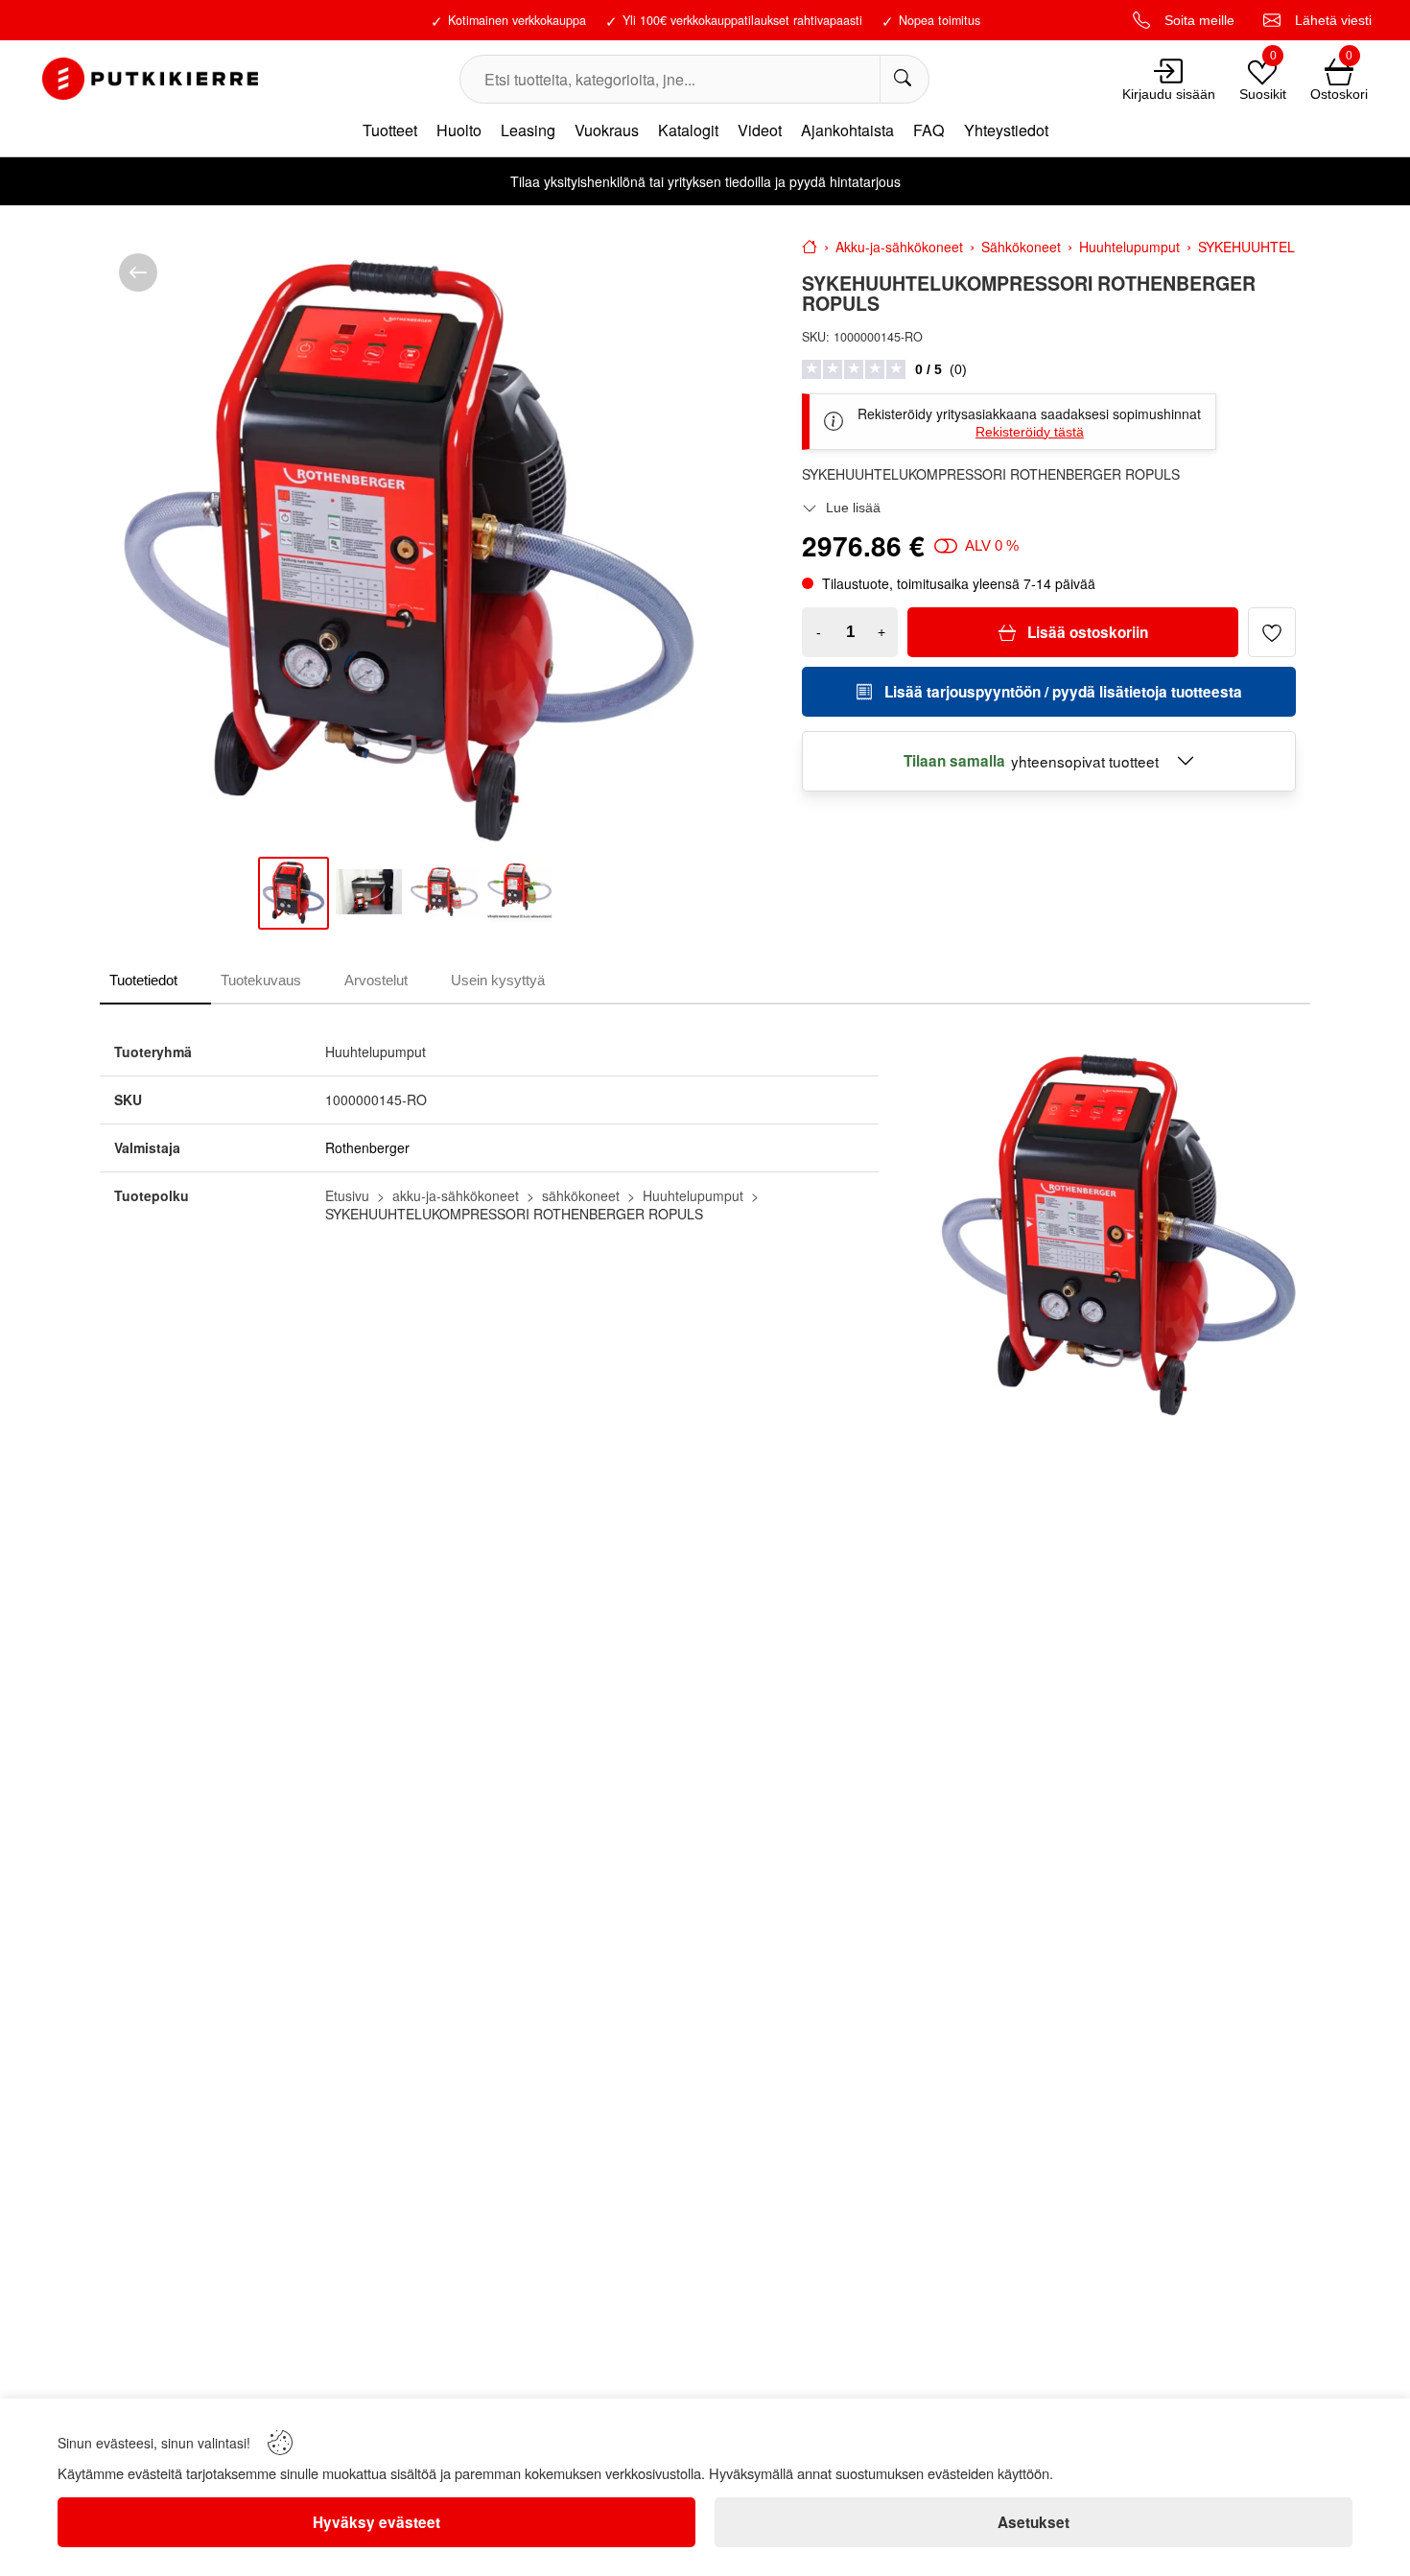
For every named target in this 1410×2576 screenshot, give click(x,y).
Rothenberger (367, 1147)
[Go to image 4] (520, 894)
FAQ (929, 130)
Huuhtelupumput (693, 1195)
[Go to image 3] (444, 893)
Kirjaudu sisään (1169, 94)
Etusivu (347, 1195)
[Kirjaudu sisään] (1168, 71)
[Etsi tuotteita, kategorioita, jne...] (904, 79)
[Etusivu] (810, 247)
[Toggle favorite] (1272, 632)
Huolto (459, 130)
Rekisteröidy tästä (1030, 432)
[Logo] (150, 79)
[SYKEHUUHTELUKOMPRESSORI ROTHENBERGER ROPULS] (409, 543)
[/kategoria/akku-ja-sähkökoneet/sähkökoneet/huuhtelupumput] (138, 272)
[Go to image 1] (294, 894)
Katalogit (688, 130)
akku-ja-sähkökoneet (456, 1195)
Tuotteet (390, 130)
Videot (760, 130)
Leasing (528, 130)
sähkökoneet (581, 1195)
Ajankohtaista (847, 130)
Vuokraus (607, 130)
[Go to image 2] (369, 893)
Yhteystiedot (1006, 130)
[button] (1009, 422)
